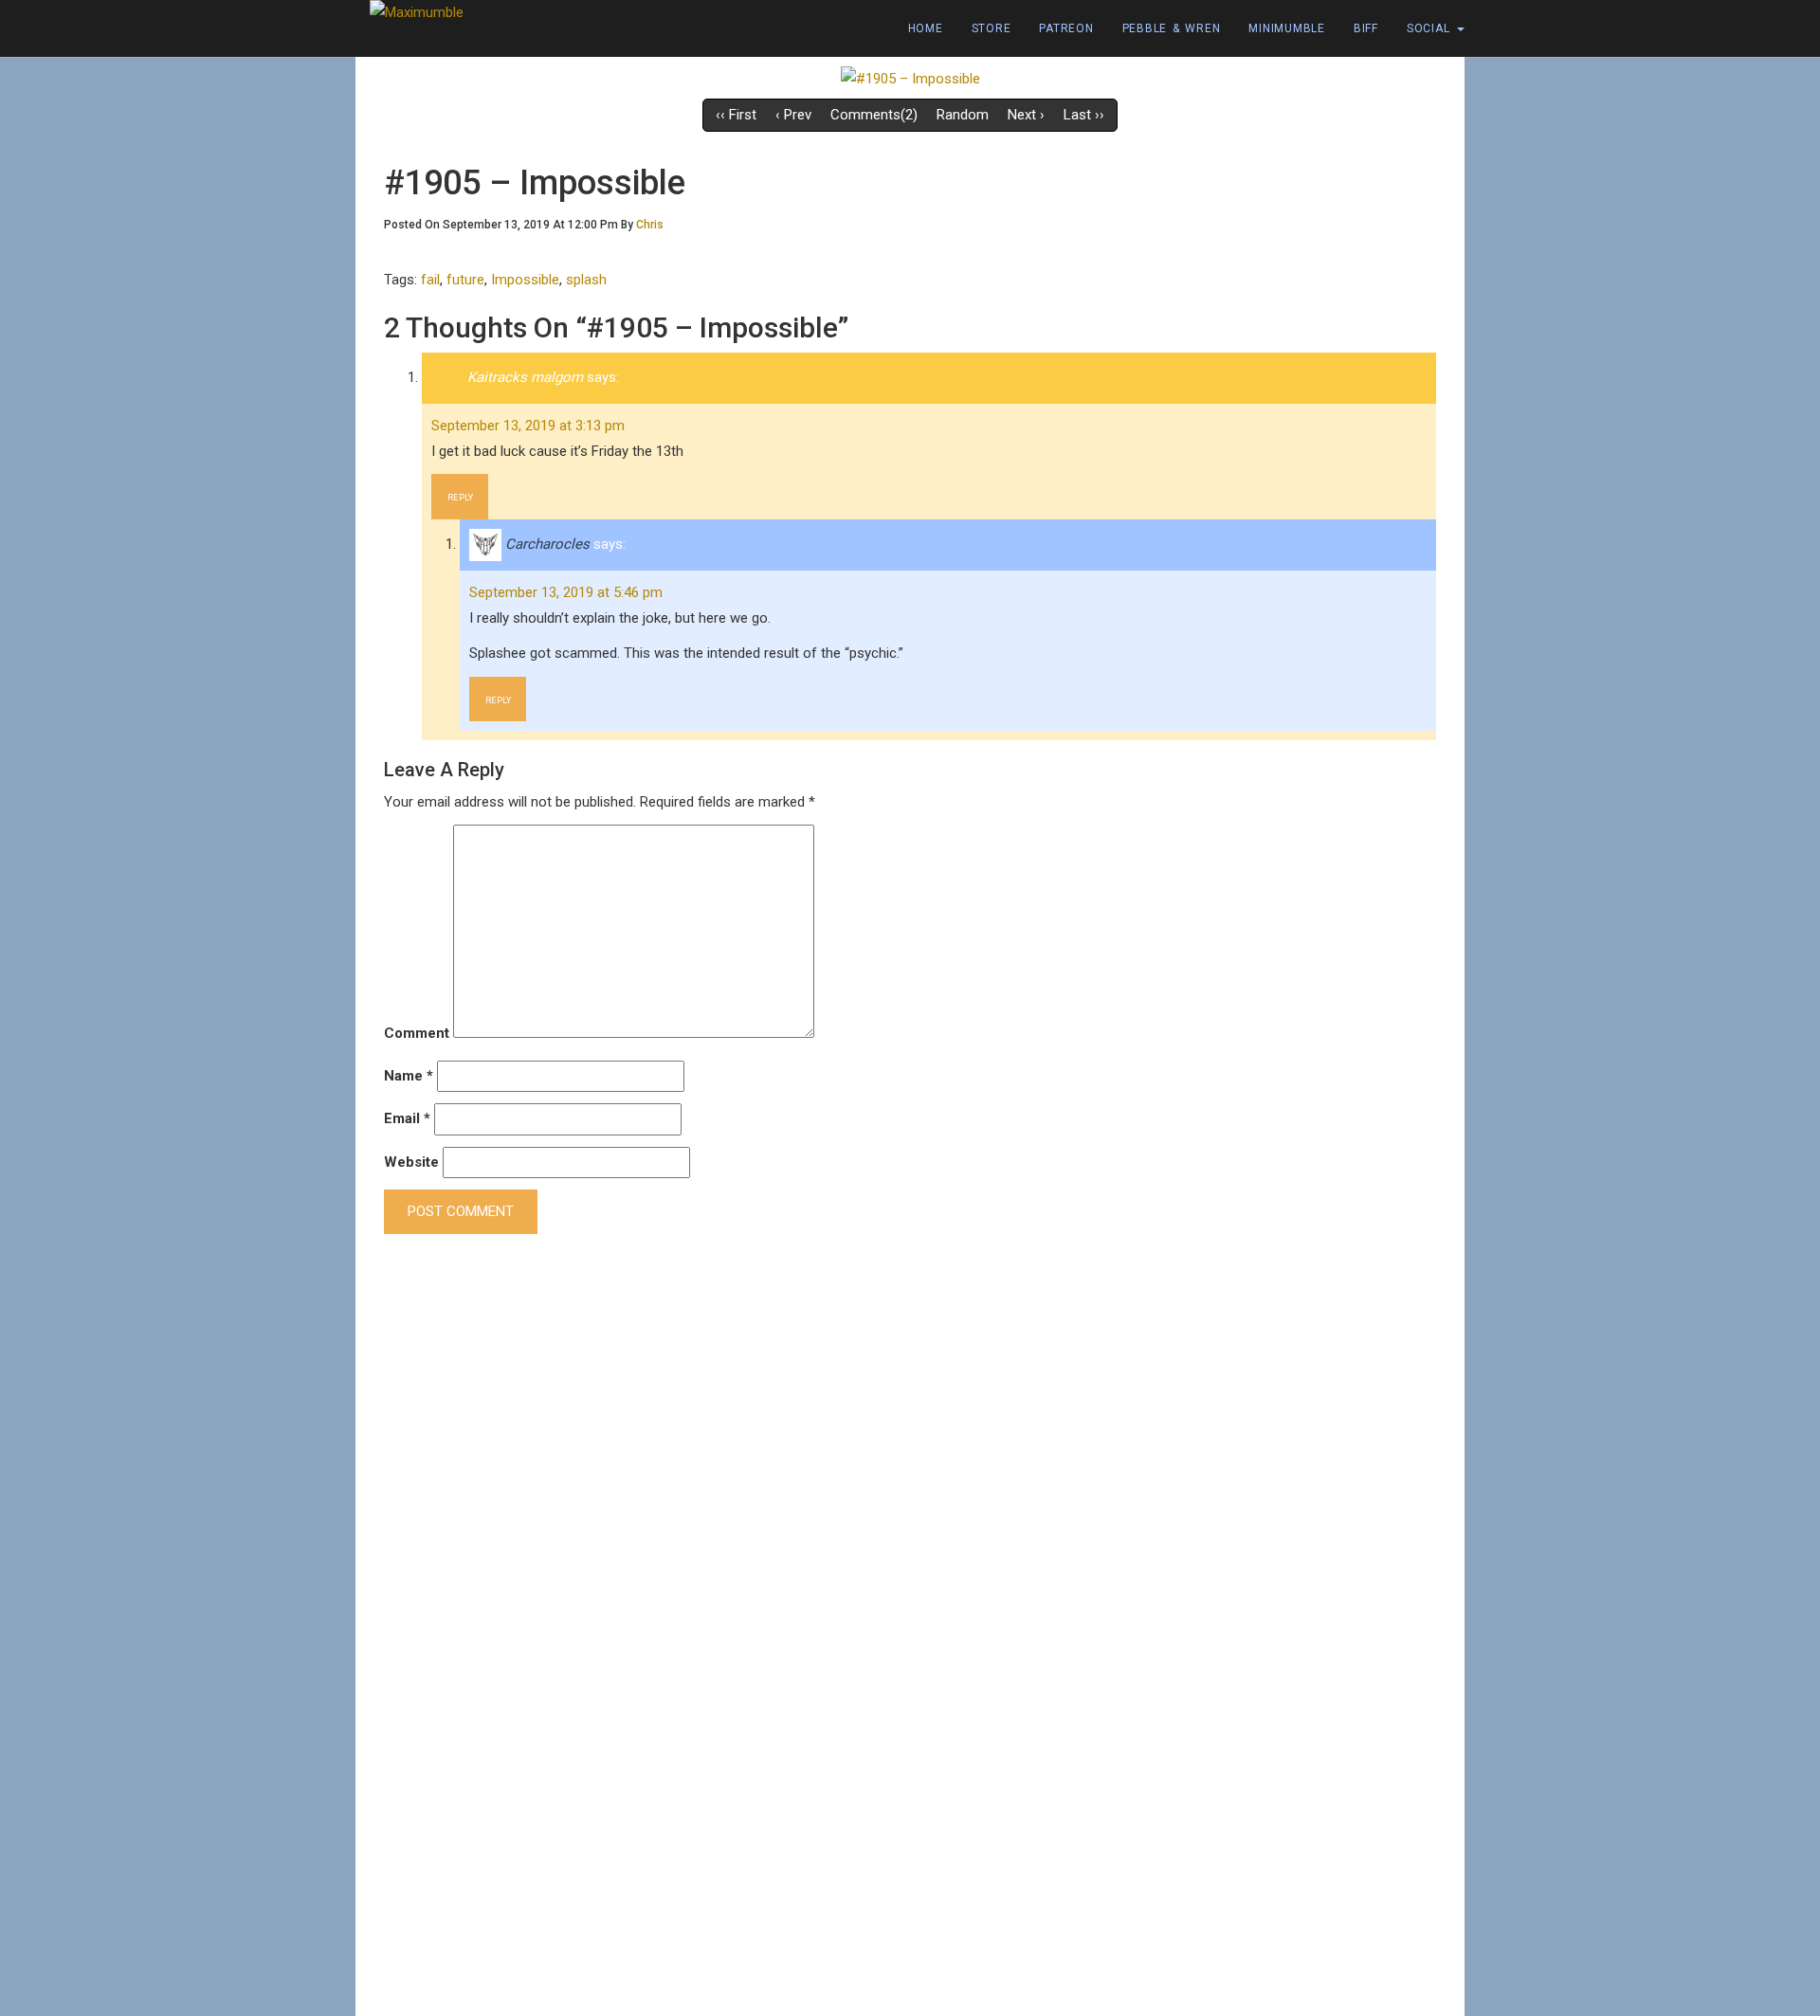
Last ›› (1084, 115)
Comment (417, 1033)
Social (1431, 28)
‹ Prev (793, 115)
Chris (650, 225)
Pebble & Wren (1172, 28)
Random (963, 115)
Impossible (525, 280)
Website (411, 1162)
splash (586, 280)
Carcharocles (547, 544)
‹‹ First (736, 115)
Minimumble (1287, 28)
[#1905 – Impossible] (910, 79)
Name (409, 1076)
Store (992, 28)
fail (430, 280)
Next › (1026, 115)
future (465, 280)
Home (926, 28)
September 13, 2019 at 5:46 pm (566, 592)
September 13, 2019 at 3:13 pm (528, 426)
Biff (1366, 28)
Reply (460, 497)
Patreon (1066, 28)
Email (407, 1118)
